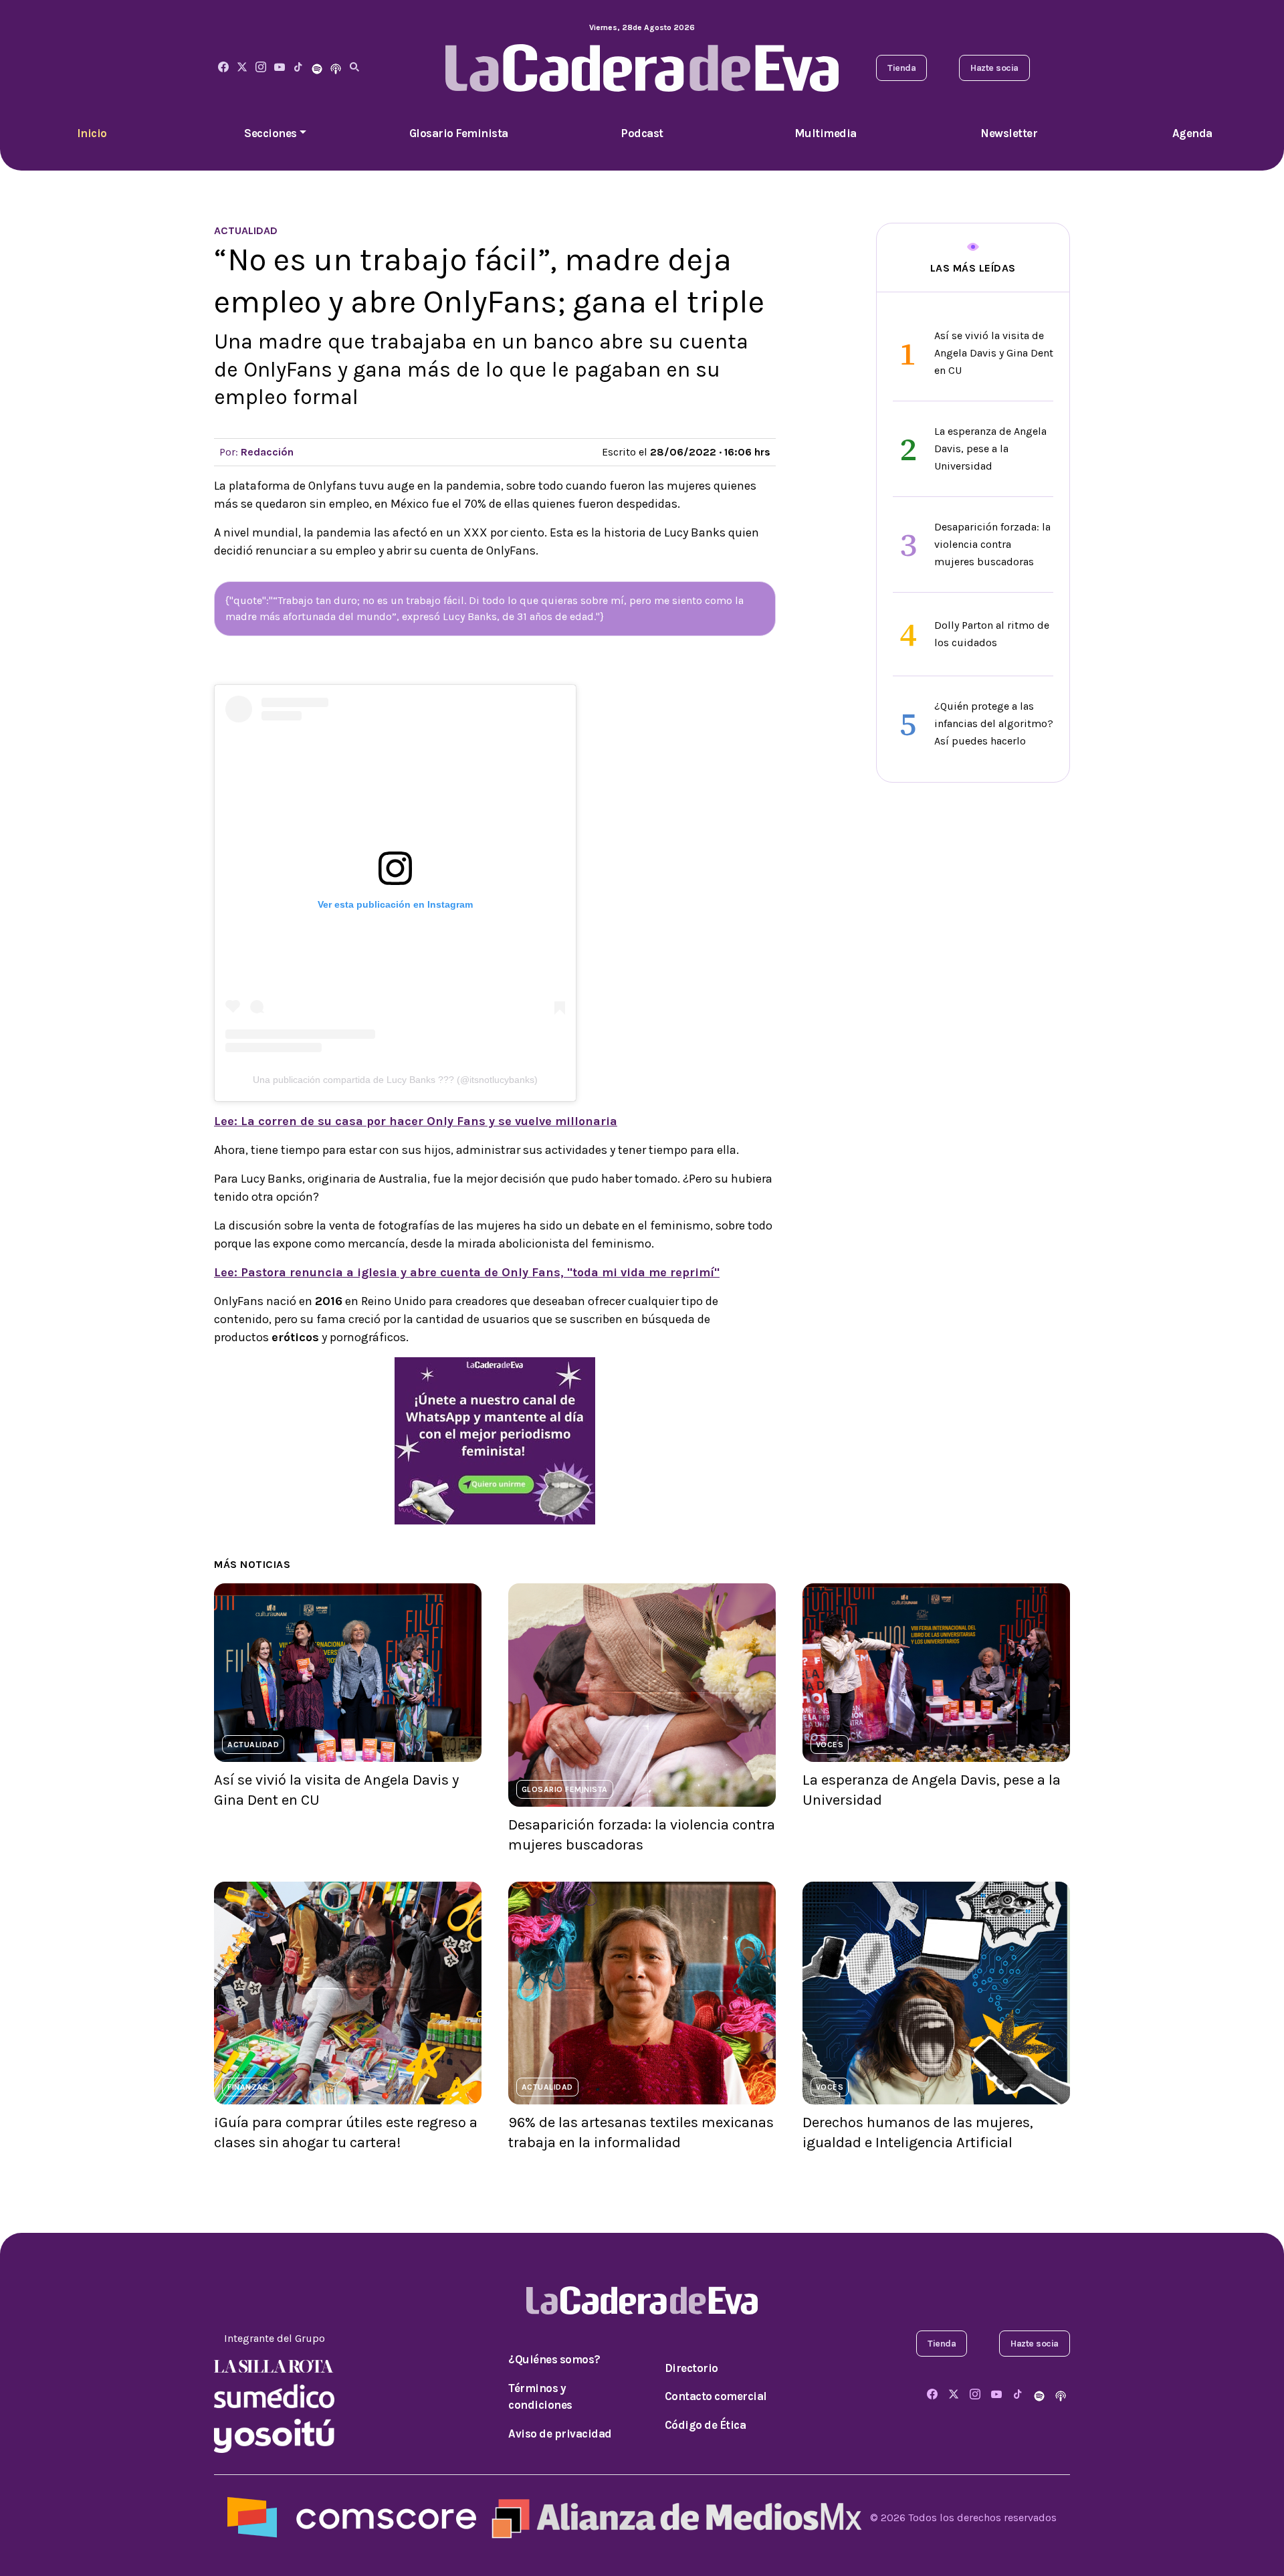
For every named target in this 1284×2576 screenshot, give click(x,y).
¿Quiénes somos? (554, 2359)
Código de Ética (706, 2425)
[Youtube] (280, 68)
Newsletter (1009, 133)
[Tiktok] (298, 68)
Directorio (691, 2368)
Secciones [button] (271, 133)
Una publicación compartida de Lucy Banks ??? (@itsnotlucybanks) (395, 1080)
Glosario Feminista (459, 133)
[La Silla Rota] (274, 2365)
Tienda (901, 68)
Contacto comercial (716, 2396)
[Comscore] (352, 2517)
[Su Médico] (274, 2395)
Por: (256, 452)
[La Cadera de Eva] (261, 68)
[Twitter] (242, 68)
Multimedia (826, 133)
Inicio (92, 133)
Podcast (642, 133)
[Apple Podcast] (336, 68)
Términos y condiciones (540, 2397)
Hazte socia (994, 68)
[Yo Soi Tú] (274, 2435)
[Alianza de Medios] (673, 2517)
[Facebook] (223, 68)
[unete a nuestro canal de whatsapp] (495, 1440)
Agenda (1192, 133)
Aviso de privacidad (560, 2434)
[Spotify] (317, 68)
